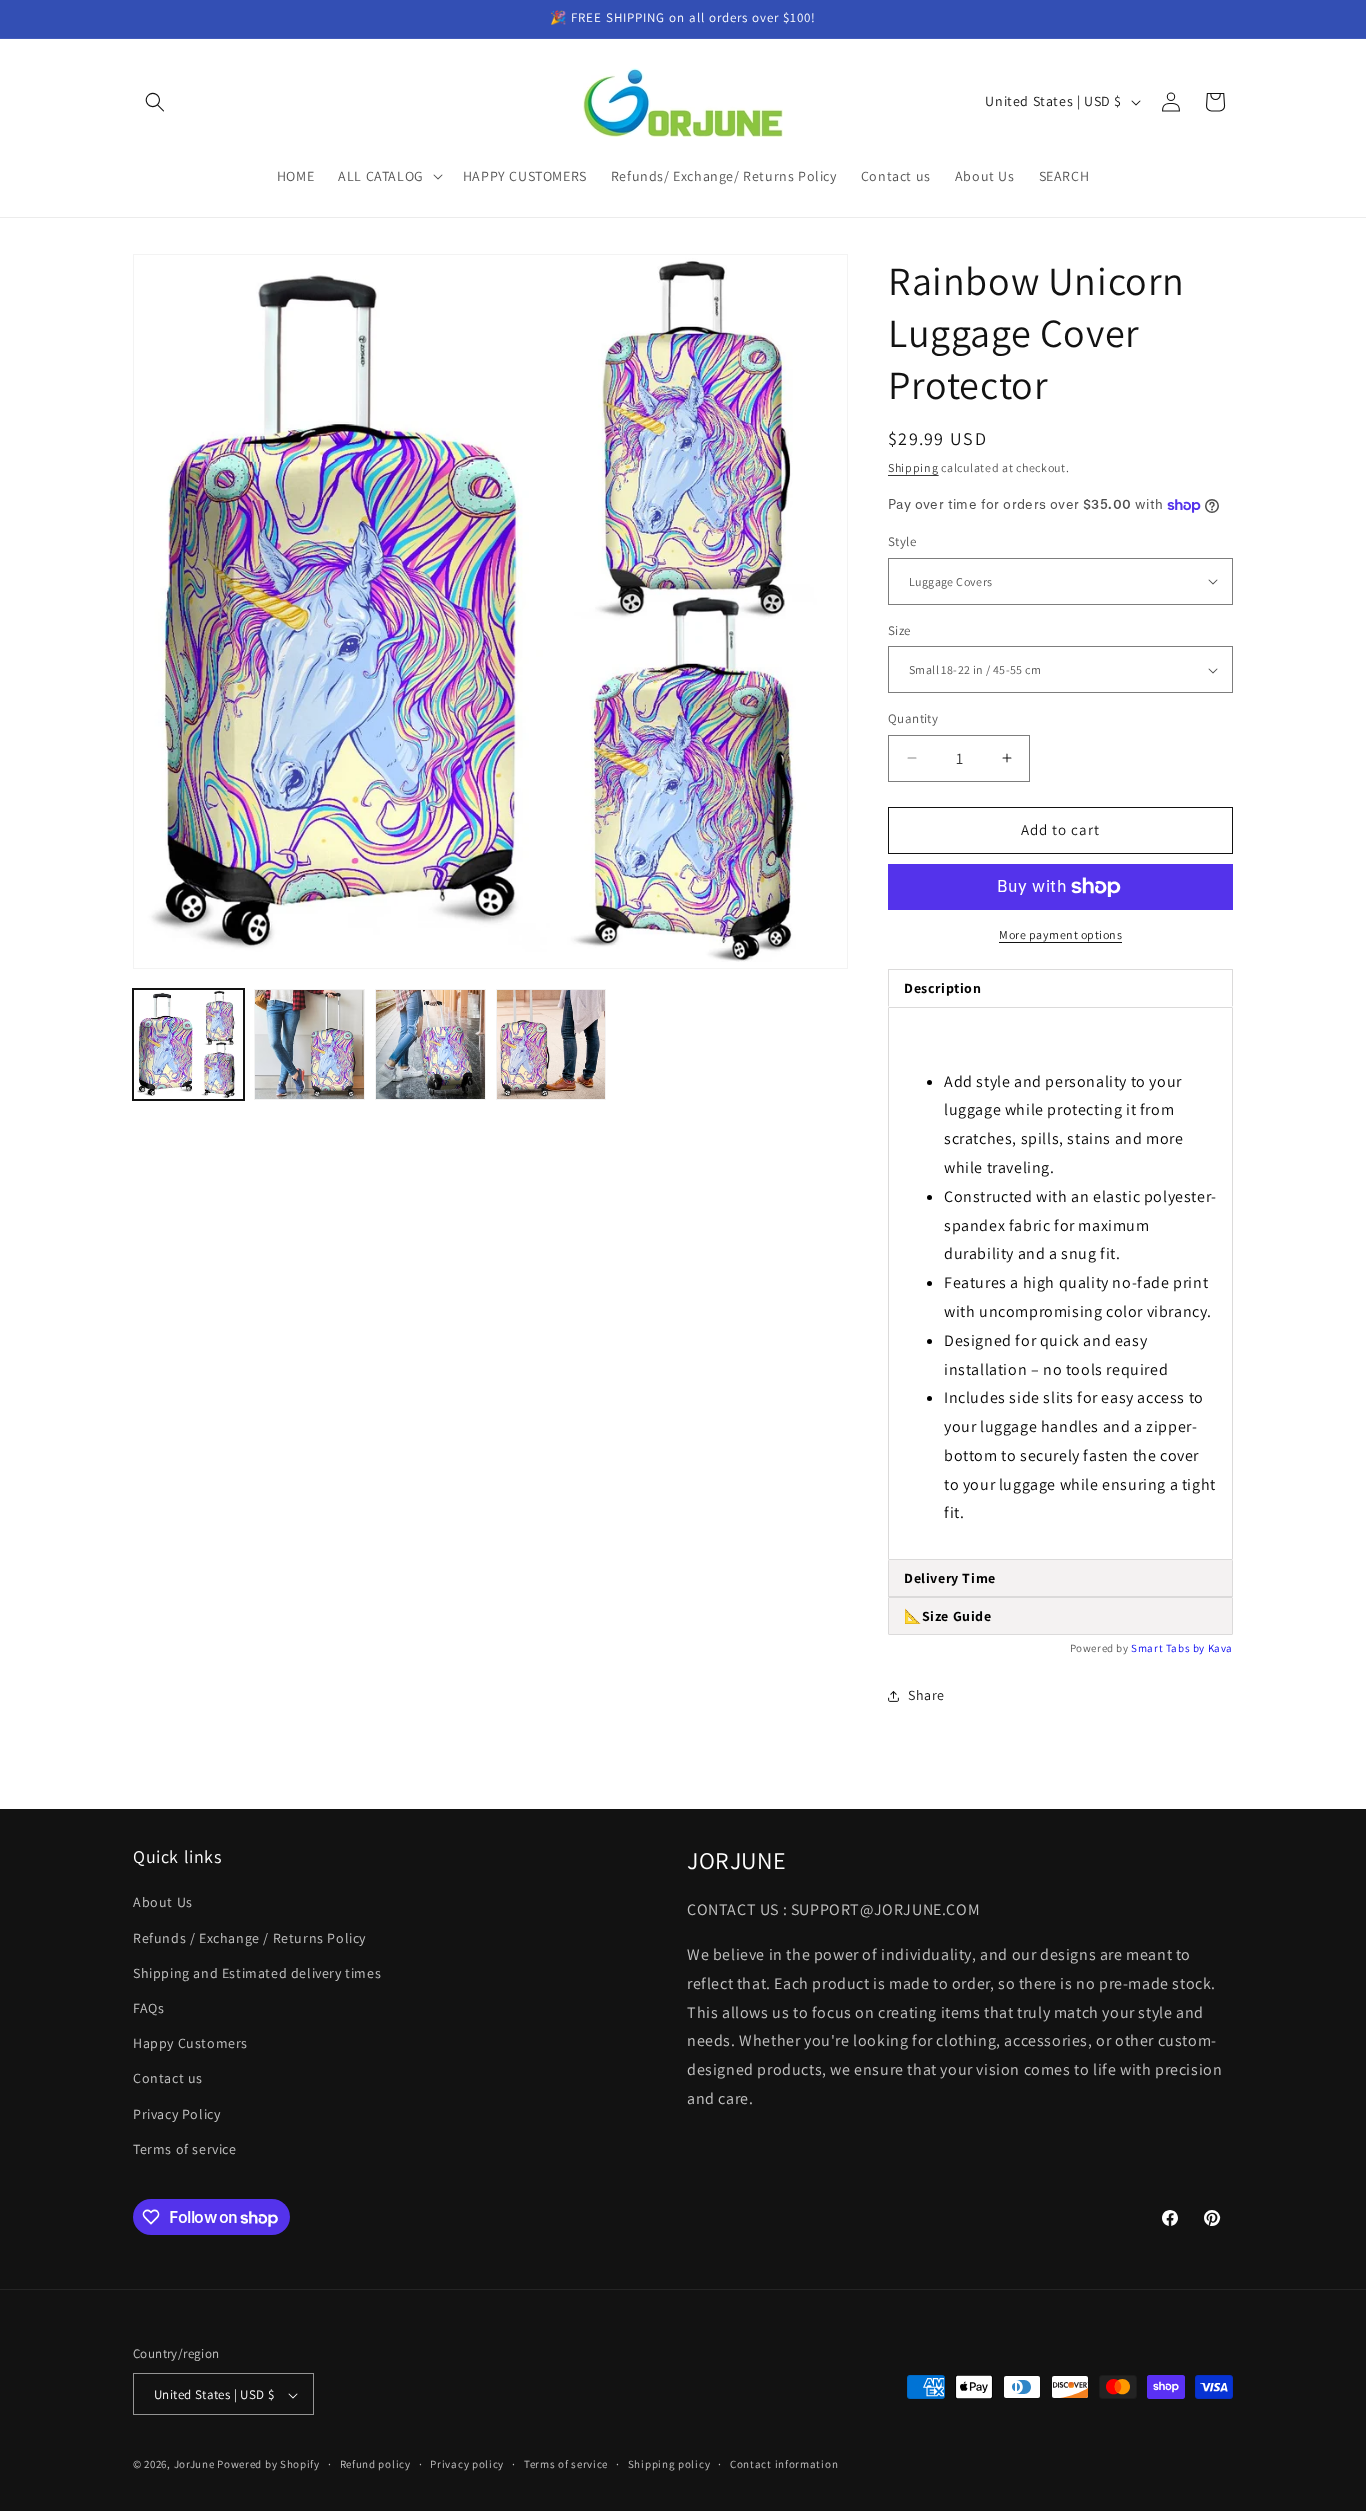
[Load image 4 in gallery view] (551, 1044)
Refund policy (375, 2464)
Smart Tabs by (1169, 1648)
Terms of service (185, 2149)
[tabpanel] (1060, 1284)
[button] (155, 102)
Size (899, 630)
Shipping (913, 467)
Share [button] (926, 1695)
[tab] (1060, 1578)
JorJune (194, 2465)
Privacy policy (467, 2464)
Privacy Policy (176, 2114)
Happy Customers (190, 2043)
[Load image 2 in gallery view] (309, 1044)
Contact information (784, 2464)
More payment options (1060, 934)
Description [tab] (943, 988)
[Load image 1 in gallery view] (188, 1044)
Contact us (168, 2079)
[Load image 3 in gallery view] (430, 1044)
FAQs (148, 2008)
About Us (163, 1903)
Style (902, 541)
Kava (1220, 1648)
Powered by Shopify (268, 2465)
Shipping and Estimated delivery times (257, 1973)
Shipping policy (669, 2464)
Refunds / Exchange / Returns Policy (249, 1938)
